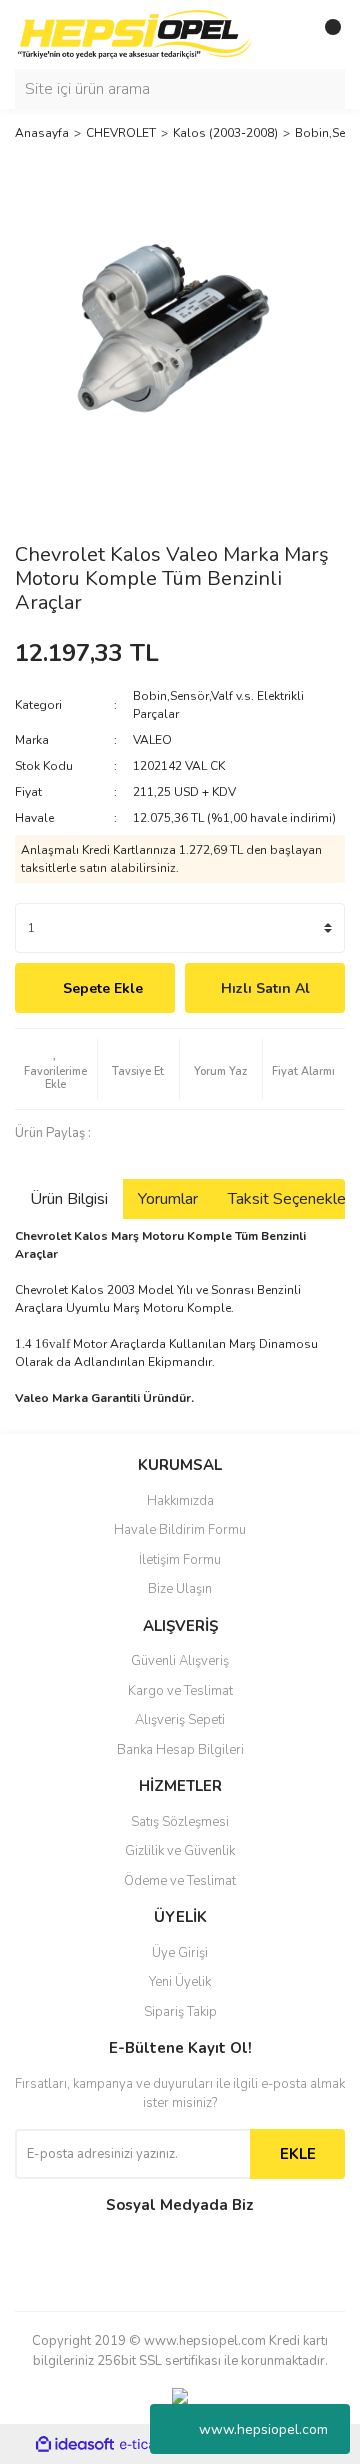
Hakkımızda (180, 1501)
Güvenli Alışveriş (180, 1661)
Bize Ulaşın (180, 1589)
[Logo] (135, 34)
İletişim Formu (180, 1560)
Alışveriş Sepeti (180, 1720)
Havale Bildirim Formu (180, 1530)
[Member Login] (285, 35)
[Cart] (325, 35)
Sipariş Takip (180, 2012)
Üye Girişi (180, 1953)
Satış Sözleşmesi (180, 1822)
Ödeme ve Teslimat (180, 1881)
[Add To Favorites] (56, 1069)
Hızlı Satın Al (265, 988)
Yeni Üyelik (180, 1982)
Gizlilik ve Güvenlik (180, 1851)
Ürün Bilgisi (69, 1199)
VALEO (152, 740)
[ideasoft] (75, 2444)
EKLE (298, 2154)
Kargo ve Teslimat (180, 1691)
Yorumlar (168, 1199)
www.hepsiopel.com (263, 2429)
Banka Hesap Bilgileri (180, 1750)
